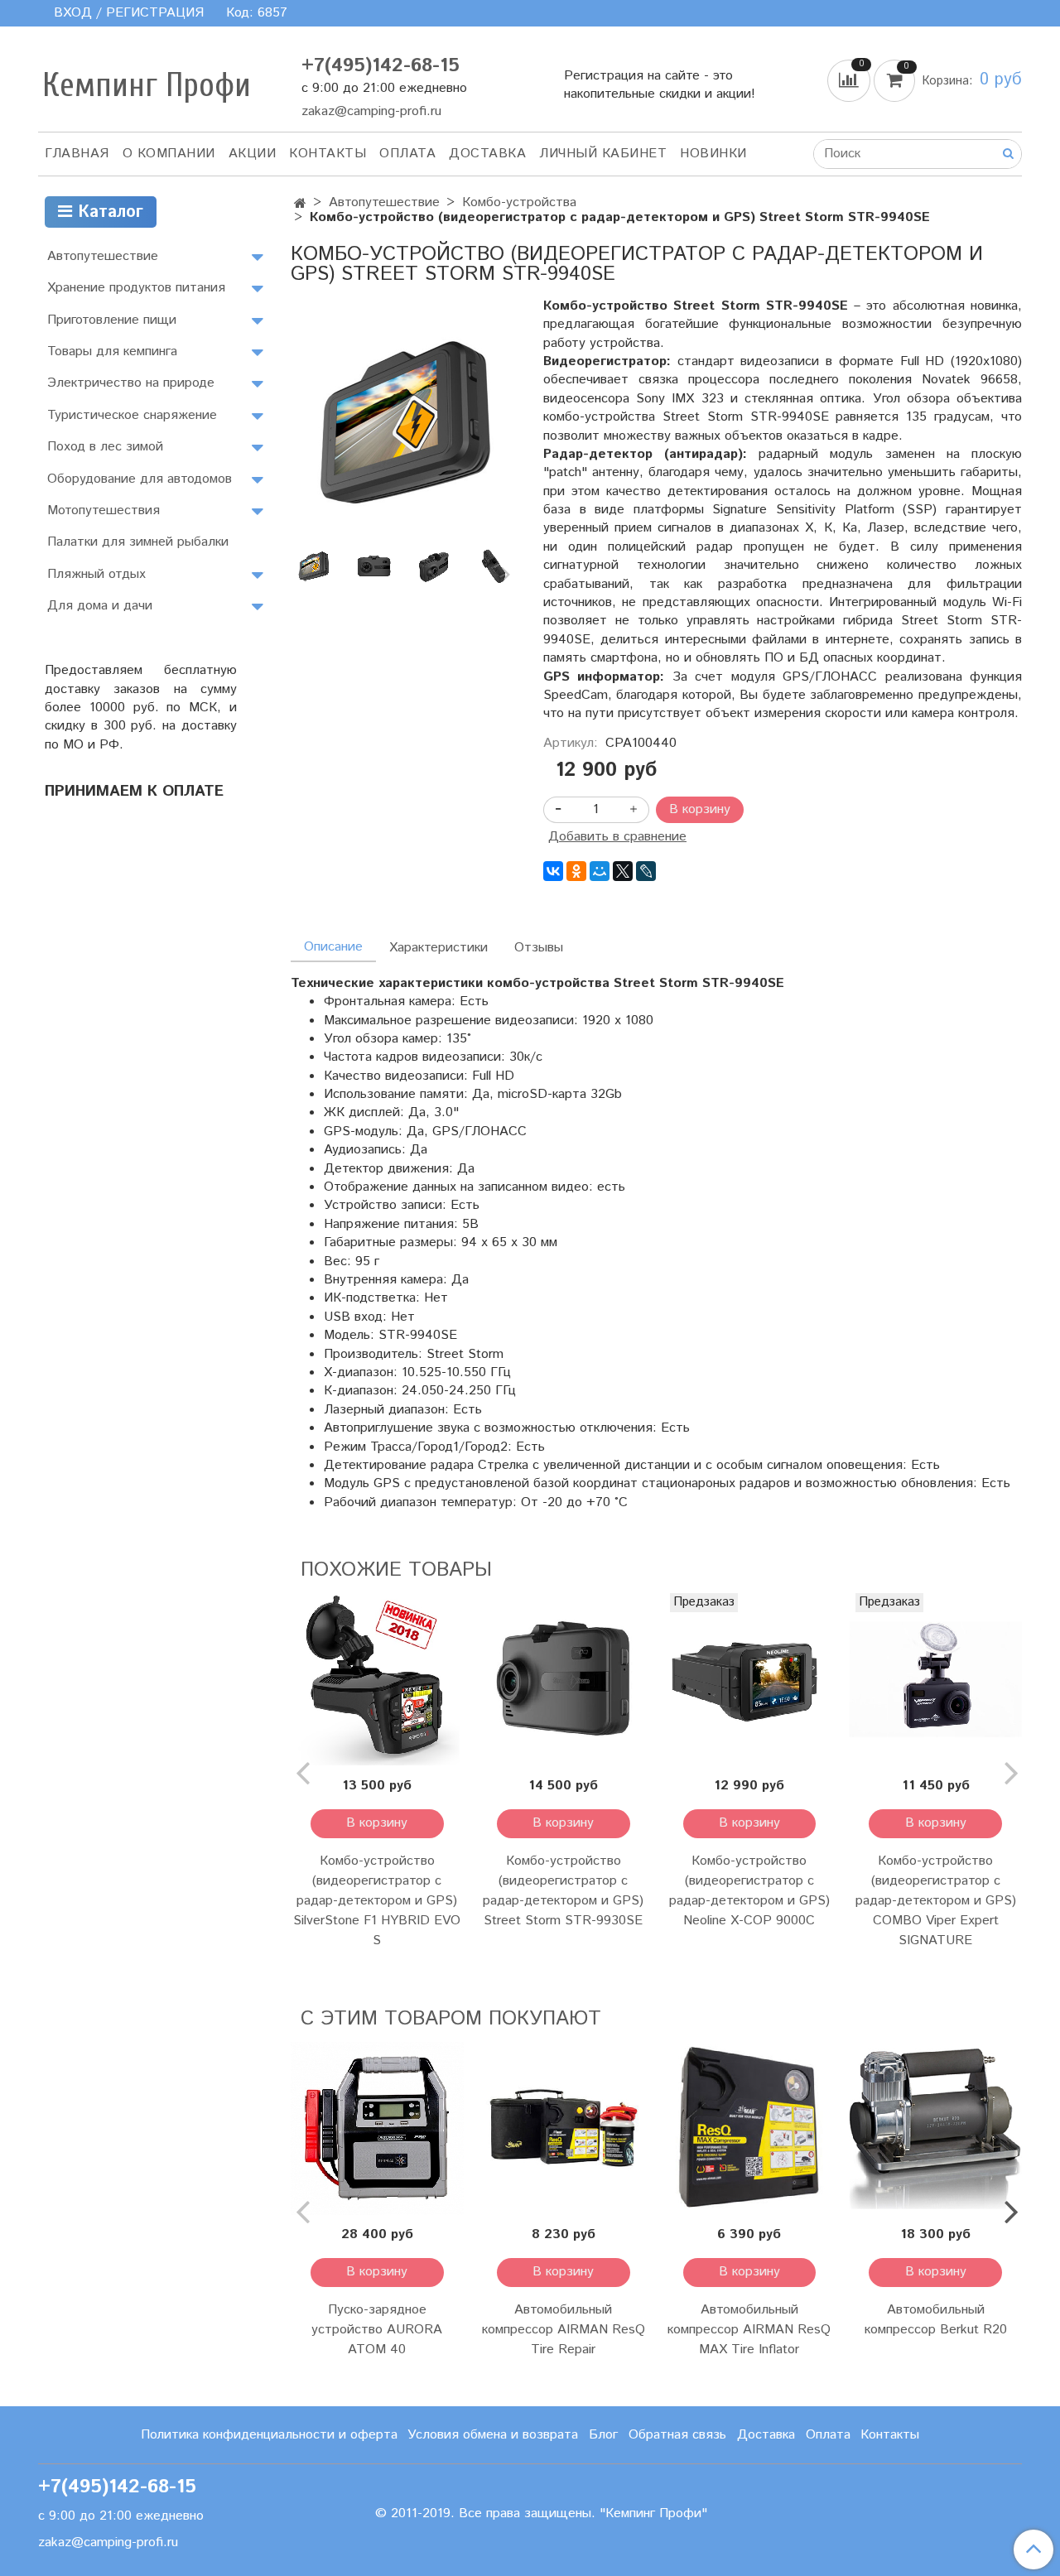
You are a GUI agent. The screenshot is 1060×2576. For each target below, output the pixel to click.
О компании (169, 154)
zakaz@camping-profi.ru (371, 111)
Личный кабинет (603, 154)
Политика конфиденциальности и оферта (269, 2435)
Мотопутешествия (104, 510)
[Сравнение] (850, 80)
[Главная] (300, 204)
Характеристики (438, 948)
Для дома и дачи (100, 606)
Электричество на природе (131, 383)
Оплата (407, 154)
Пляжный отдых (96, 574)
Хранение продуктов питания (136, 288)
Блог (603, 2435)
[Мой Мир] (600, 871)
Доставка (487, 154)
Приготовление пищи (112, 320)
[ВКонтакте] (553, 871)
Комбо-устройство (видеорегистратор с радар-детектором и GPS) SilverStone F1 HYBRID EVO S (377, 1901)
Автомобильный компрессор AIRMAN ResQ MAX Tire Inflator (749, 2330)
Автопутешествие (384, 202)
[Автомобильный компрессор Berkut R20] (935, 2128)
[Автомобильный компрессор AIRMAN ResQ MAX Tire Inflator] (750, 2128)
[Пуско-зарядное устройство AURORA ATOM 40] (377, 2128)
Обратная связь (677, 2435)
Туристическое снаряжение (132, 415)
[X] (623, 871)
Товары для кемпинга (112, 351)
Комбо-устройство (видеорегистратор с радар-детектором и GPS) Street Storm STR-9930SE (563, 1891)
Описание (333, 947)
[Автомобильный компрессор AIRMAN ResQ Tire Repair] (564, 2128)
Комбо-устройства (519, 202)
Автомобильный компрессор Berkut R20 (936, 2320)
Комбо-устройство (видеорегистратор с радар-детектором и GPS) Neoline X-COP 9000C (749, 1891)
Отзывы (539, 948)
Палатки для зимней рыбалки (138, 542)
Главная (77, 154)
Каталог (108, 212)
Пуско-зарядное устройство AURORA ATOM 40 (377, 2330)
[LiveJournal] (646, 871)
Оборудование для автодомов (140, 479)
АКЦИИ (253, 154)
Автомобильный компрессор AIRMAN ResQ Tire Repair (564, 2330)
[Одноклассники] (576, 871)
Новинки (713, 154)
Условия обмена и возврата (493, 2435)
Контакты (328, 154)
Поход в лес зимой (105, 447)
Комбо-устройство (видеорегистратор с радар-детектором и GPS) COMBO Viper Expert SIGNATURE (936, 1901)
